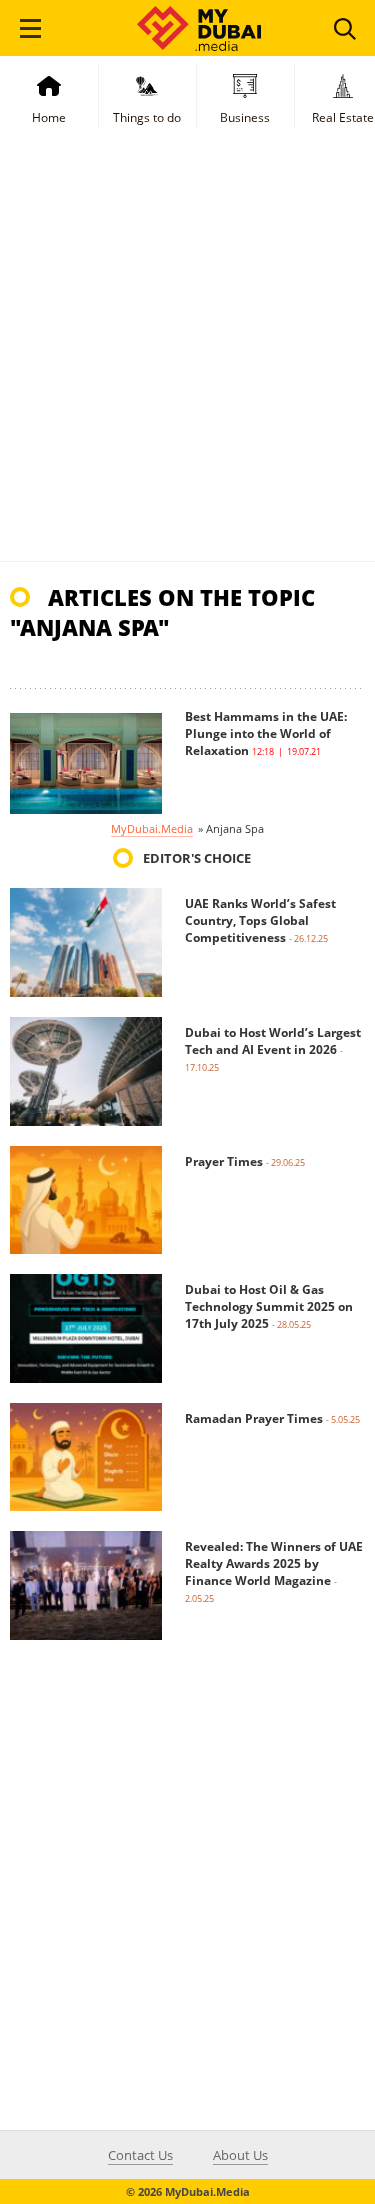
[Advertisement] (187, 363)
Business (245, 117)
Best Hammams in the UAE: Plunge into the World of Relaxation (266, 733)
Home (49, 117)
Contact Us (140, 2155)
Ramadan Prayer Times (254, 1418)
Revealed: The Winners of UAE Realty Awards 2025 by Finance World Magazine (274, 1563)
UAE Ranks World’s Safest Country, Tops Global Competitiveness (260, 920)
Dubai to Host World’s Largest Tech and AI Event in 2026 (273, 1041)
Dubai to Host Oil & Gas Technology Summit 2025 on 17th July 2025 (269, 1306)
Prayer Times (224, 1161)
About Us (240, 2155)
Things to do (147, 117)
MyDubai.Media (152, 828)
